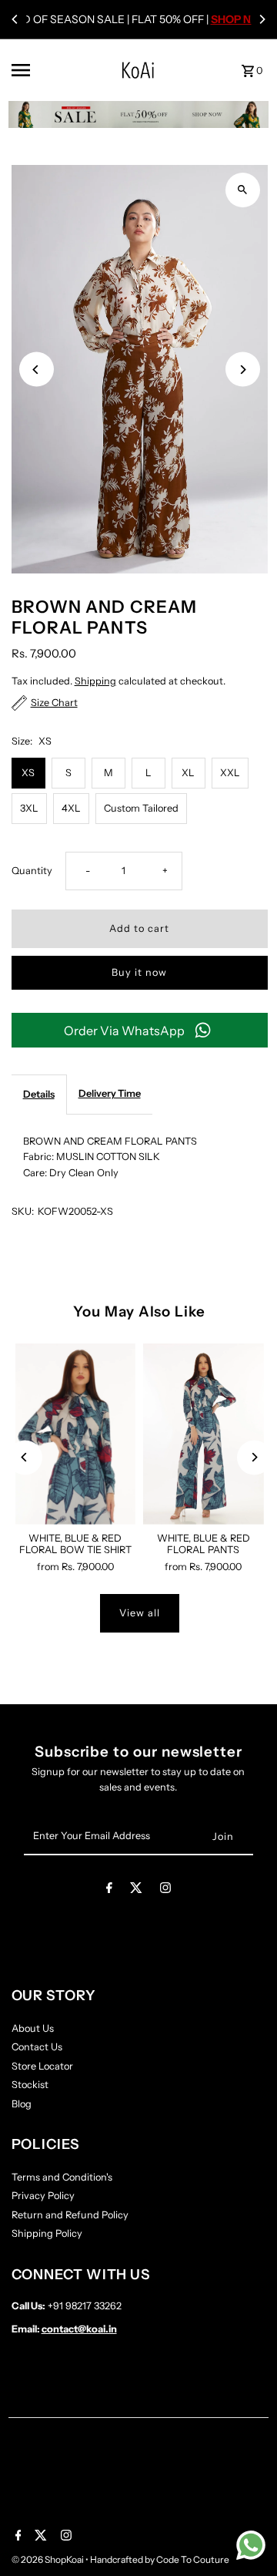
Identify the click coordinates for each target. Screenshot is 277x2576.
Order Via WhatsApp (124, 1031)
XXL (230, 773)
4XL (71, 808)
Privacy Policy (43, 2196)
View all (140, 1613)
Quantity (32, 871)
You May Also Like (139, 1312)
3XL (29, 808)
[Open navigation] (41, 70)
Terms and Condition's (62, 2177)
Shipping (95, 681)
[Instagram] (165, 1890)
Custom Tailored (141, 808)
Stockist (30, 2085)
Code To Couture (193, 2559)
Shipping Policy (47, 2233)
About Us (33, 2028)
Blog (22, 2104)
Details (39, 1094)
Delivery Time (110, 1093)
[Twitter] (136, 1890)
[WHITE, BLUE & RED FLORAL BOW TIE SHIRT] (76, 1434)
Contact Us (37, 2047)
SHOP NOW (240, 19)
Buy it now (139, 972)
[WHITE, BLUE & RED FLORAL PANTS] (204, 1434)
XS (28, 773)
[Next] (262, 19)
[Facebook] (109, 1890)
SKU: (23, 1211)
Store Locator (42, 2066)
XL (188, 773)
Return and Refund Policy (70, 2215)
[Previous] (15, 19)
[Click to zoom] (243, 190)
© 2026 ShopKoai (48, 2559)
